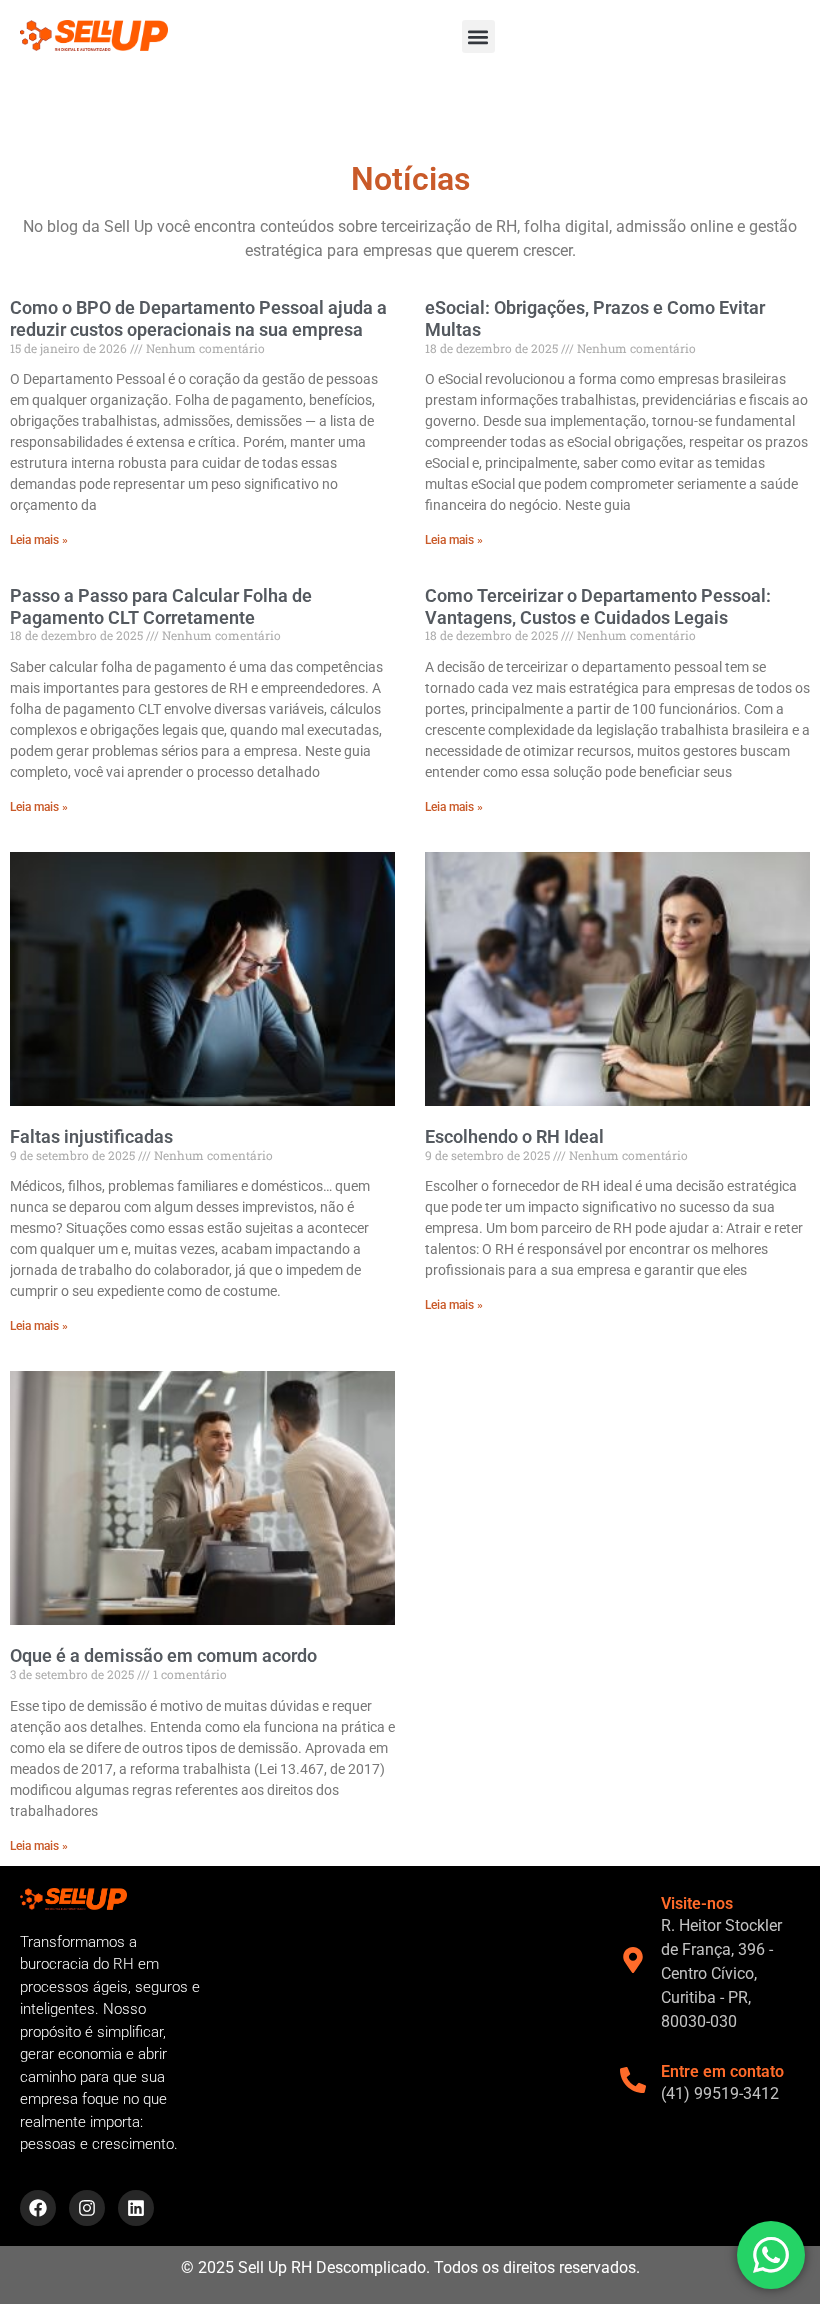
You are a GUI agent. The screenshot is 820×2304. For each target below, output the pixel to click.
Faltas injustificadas (91, 1136)
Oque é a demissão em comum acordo (163, 1655)
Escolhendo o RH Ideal (514, 1136)
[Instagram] (87, 2208)
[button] (478, 36)
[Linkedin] (136, 2208)
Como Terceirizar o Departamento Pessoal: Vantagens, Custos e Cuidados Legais (598, 606)
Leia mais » (39, 540)
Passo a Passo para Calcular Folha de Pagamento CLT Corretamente (161, 606)
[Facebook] (38, 2208)
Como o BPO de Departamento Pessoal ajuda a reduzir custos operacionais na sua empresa (198, 318)
